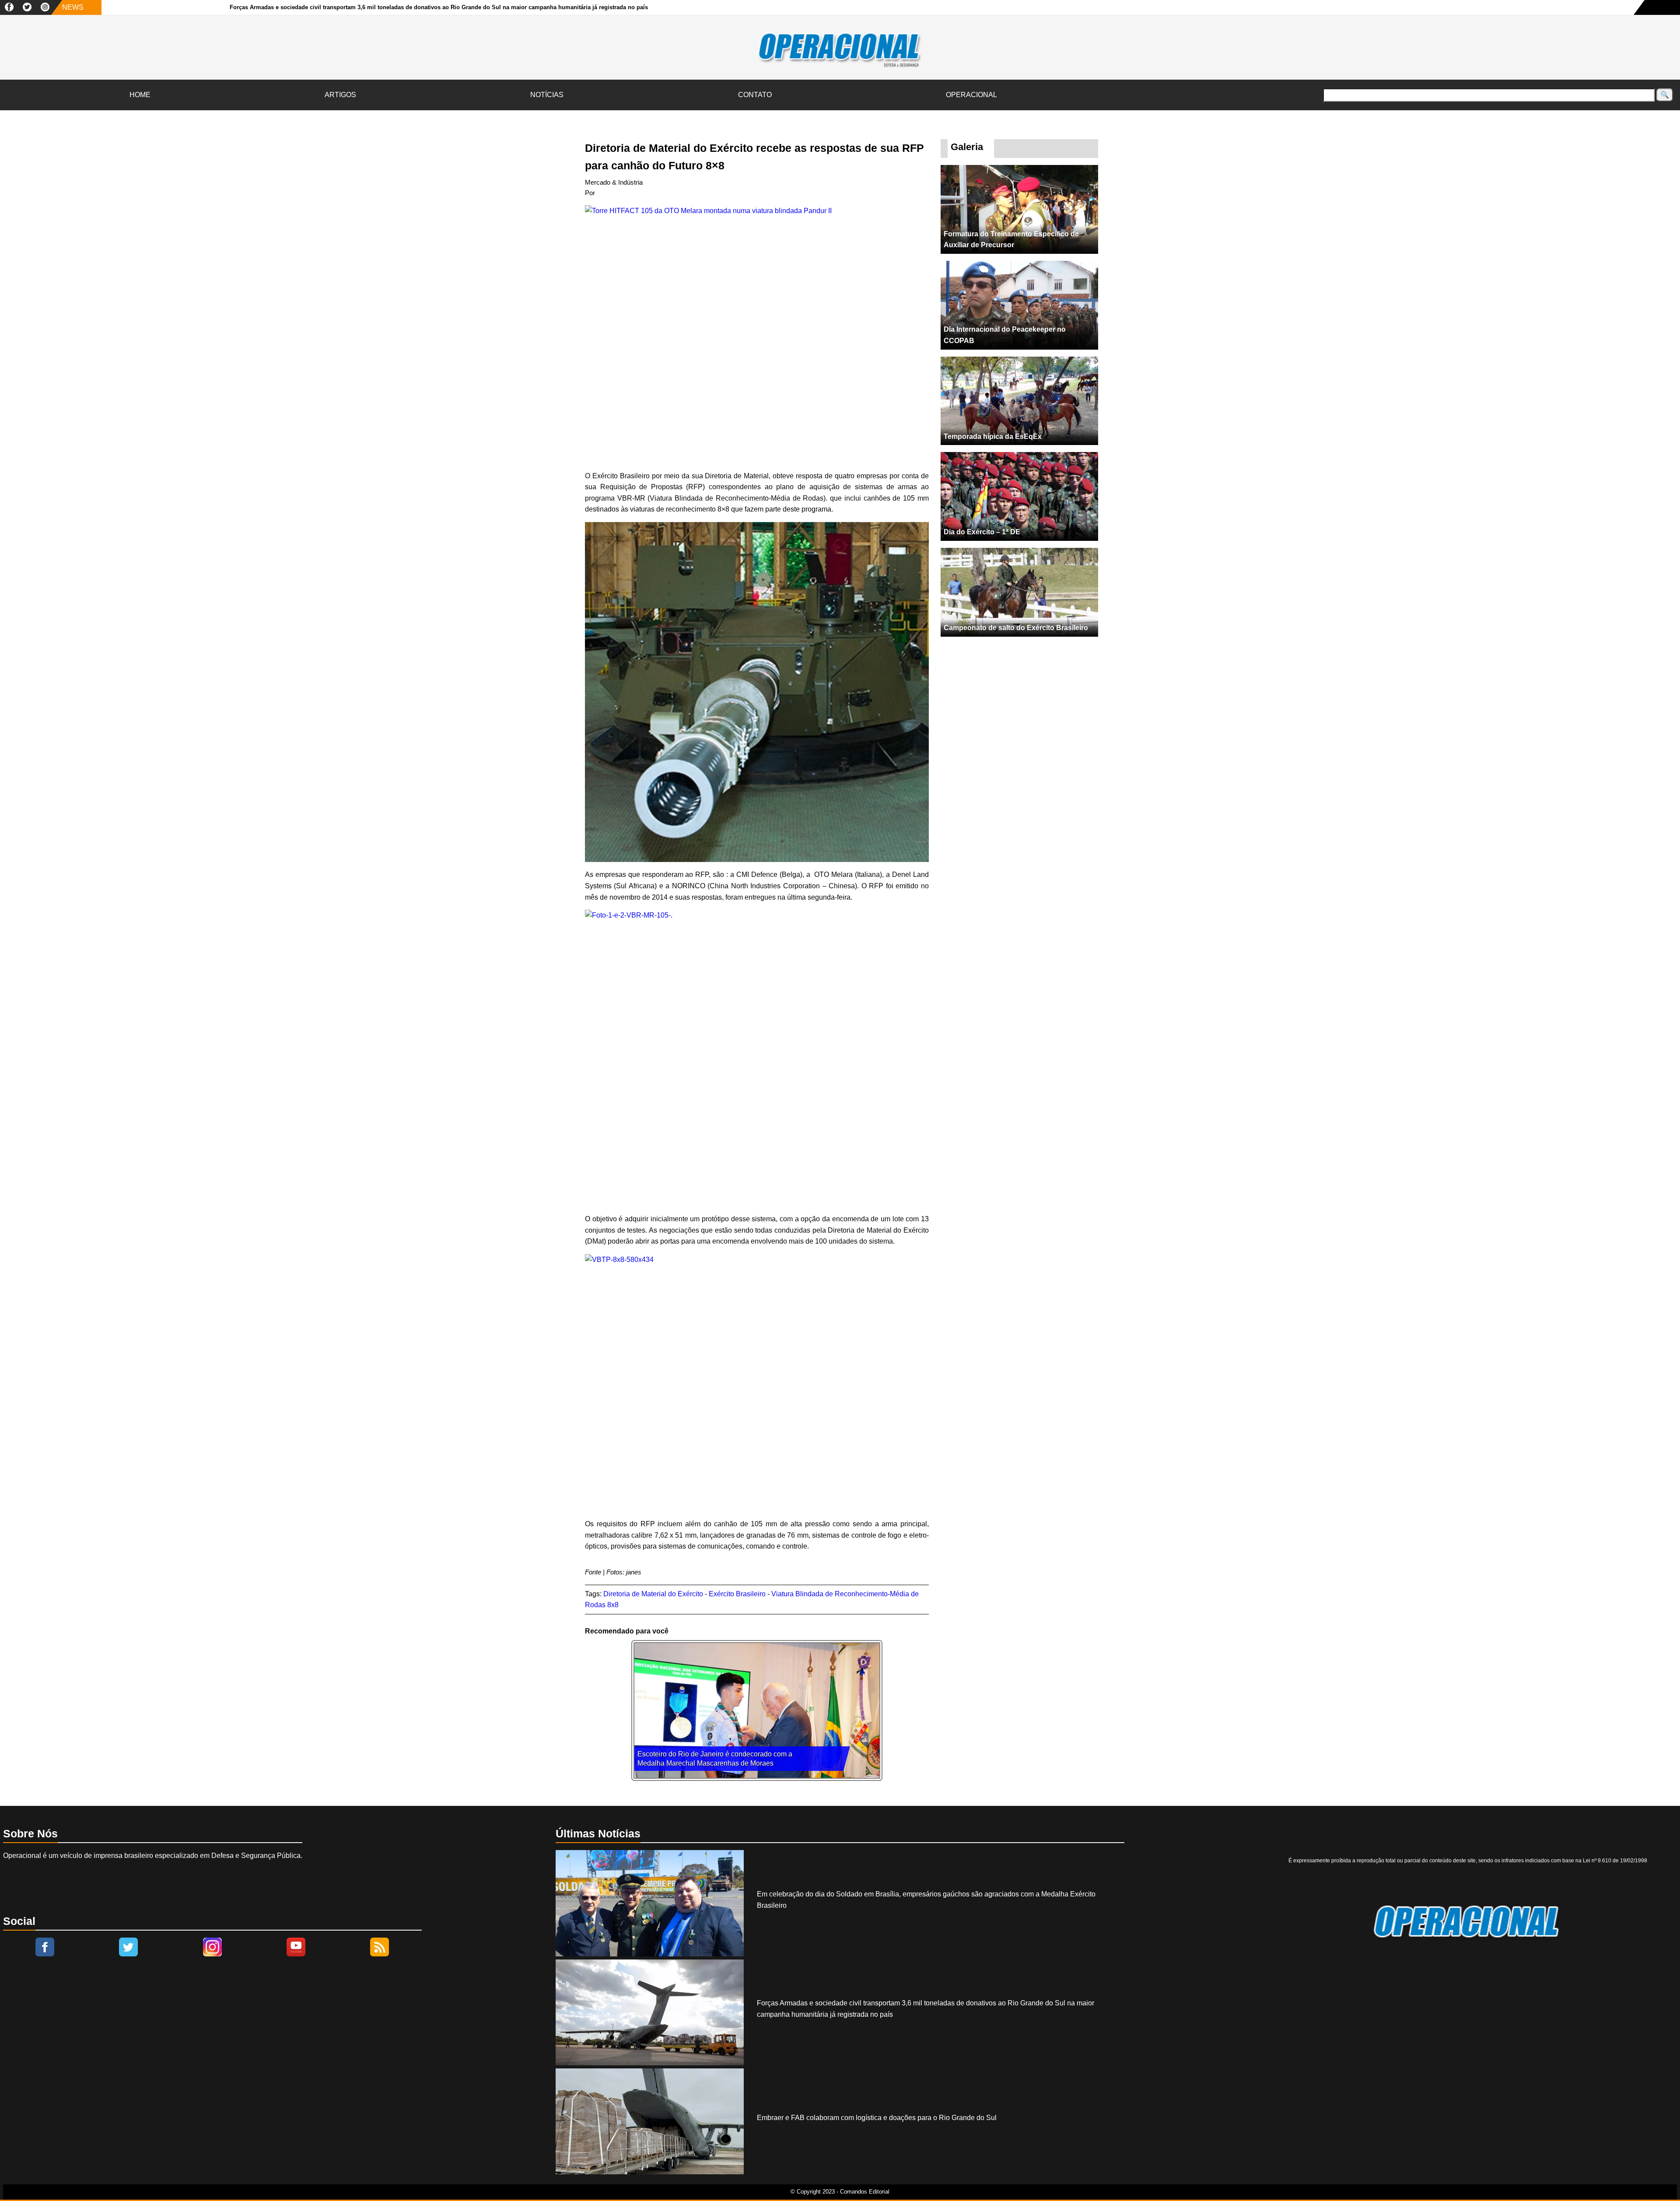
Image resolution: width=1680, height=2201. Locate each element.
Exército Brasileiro (737, 1594)
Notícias (547, 95)
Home (140, 95)
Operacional (971, 95)
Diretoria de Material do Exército (653, 1594)
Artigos (340, 95)
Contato (755, 95)
